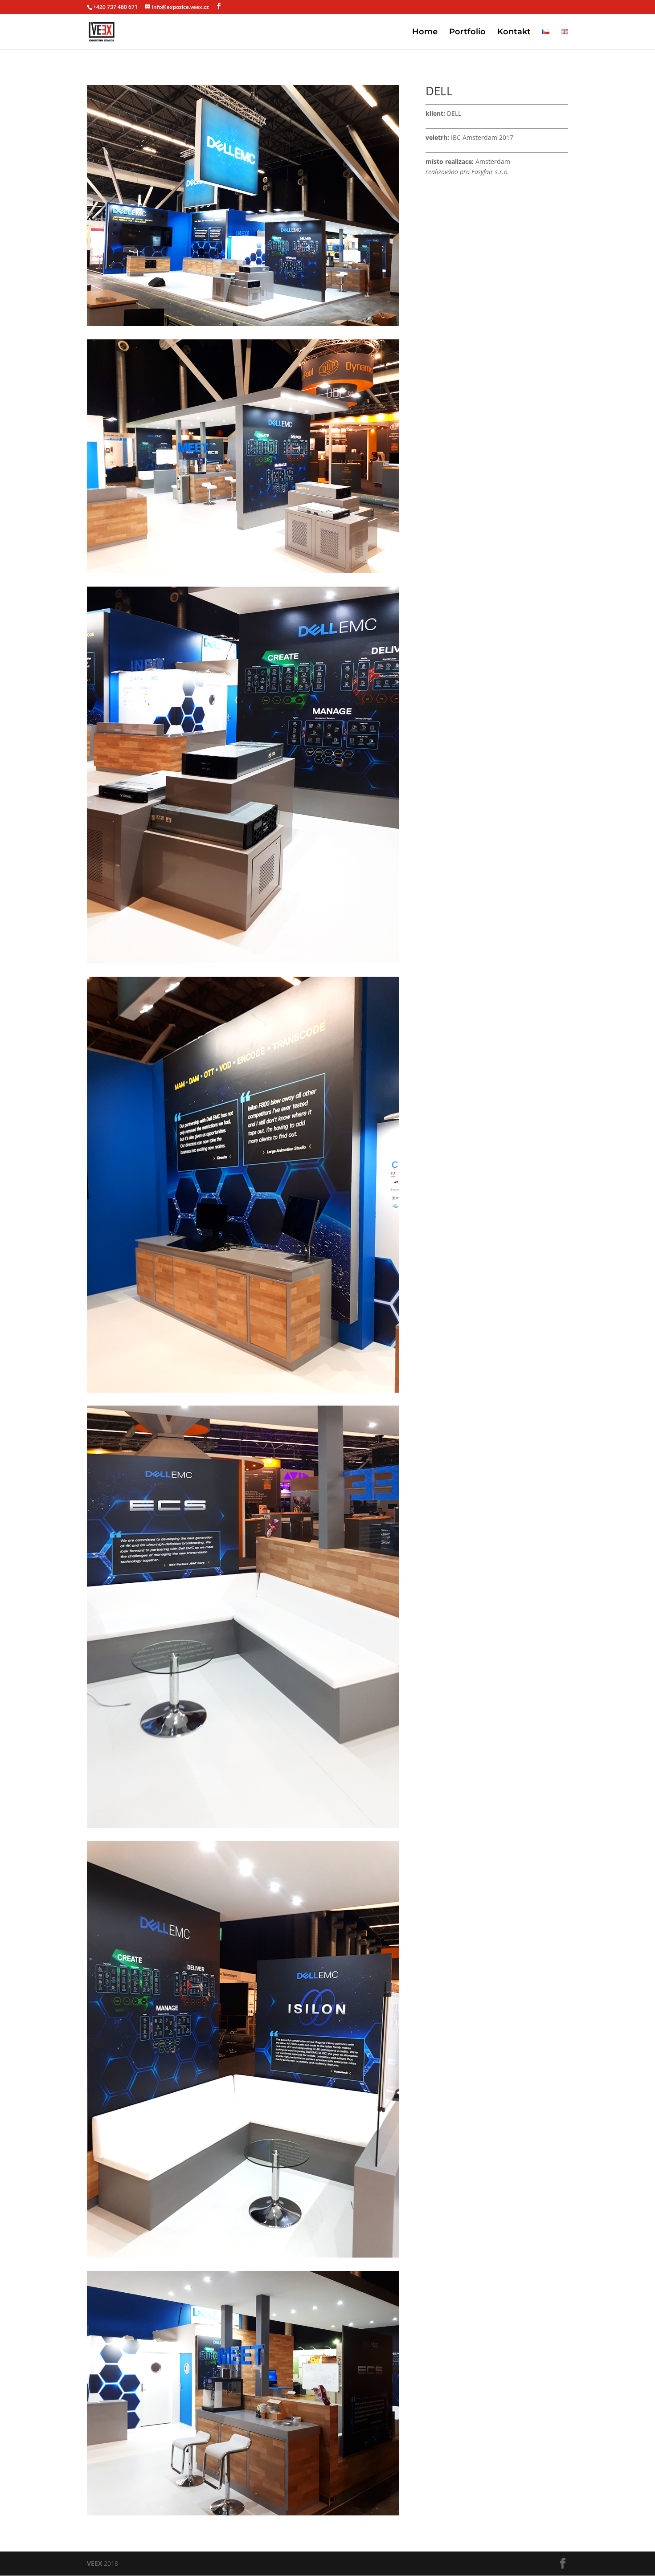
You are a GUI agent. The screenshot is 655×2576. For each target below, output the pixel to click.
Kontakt (514, 33)
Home (425, 33)
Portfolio (467, 33)
